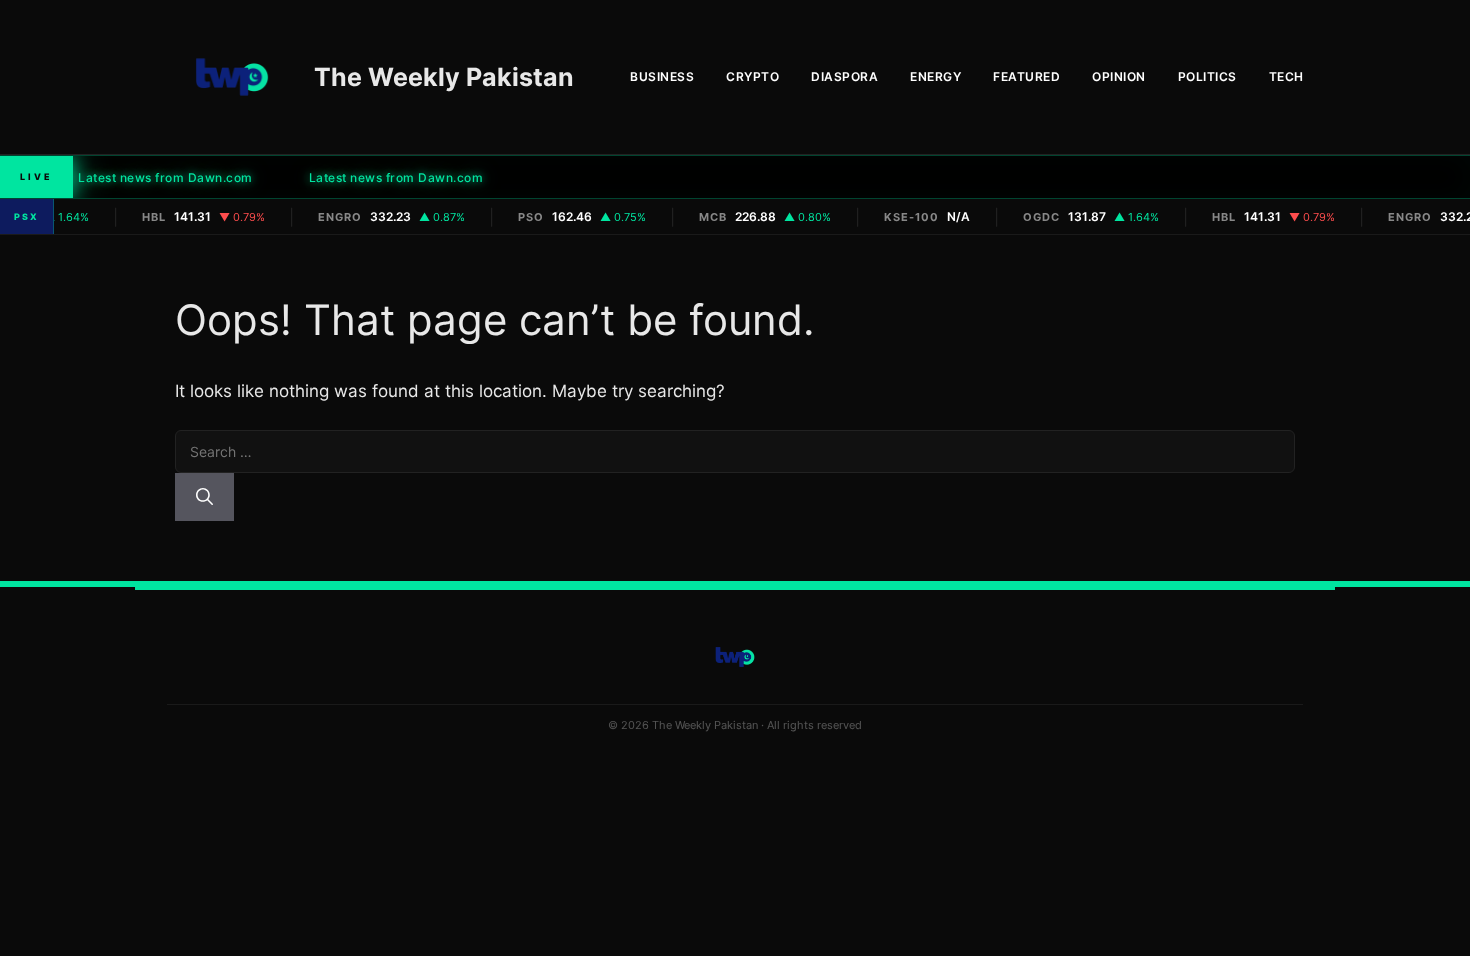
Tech (1286, 76)
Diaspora (844, 76)
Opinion (1119, 76)
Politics (1207, 76)
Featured (1026, 76)
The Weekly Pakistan (444, 77)
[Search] (204, 497)
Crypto (752, 76)
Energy (935, 76)
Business (662, 76)
